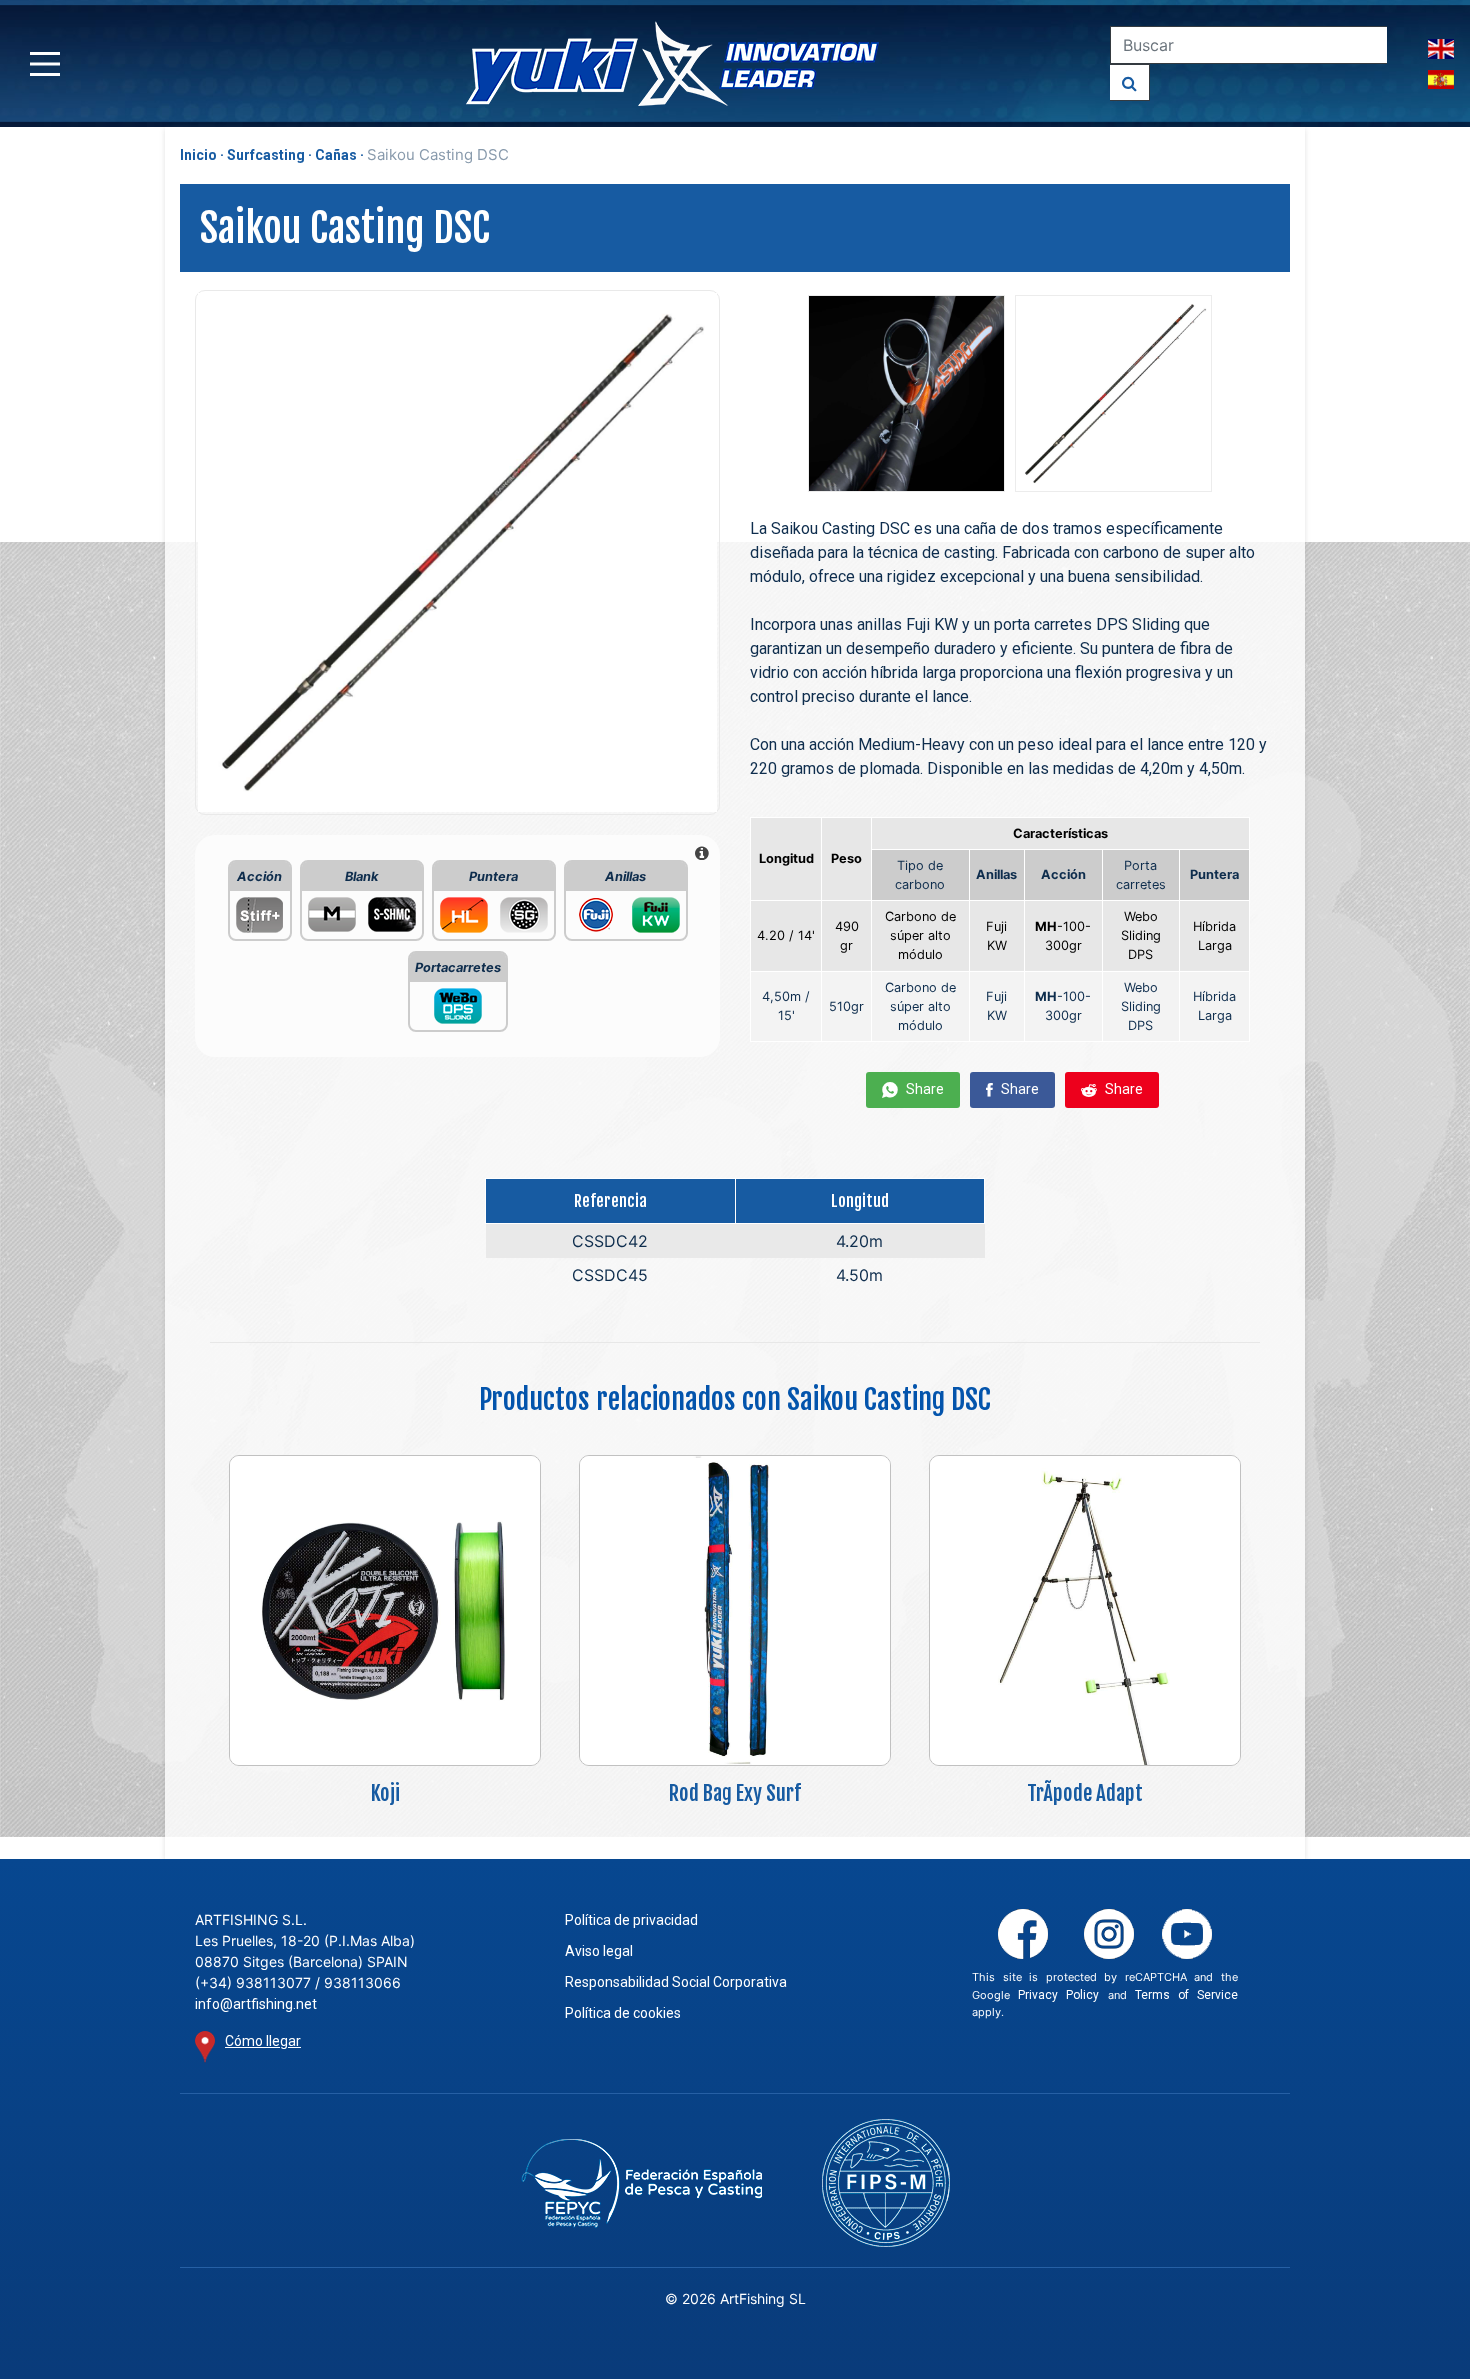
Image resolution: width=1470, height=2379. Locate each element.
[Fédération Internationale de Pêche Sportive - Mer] (886, 2183)
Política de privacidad (631, 1920)
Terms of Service (1186, 1995)
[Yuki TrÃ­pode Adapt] (1085, 1609)
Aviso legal (599, 1951)
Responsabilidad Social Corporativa (676, 1982)
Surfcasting (266, 155)
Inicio (198, 155)
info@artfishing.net (256, 2004)
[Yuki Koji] (385, 1609)
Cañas (336, 155)
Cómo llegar (263, 2041)
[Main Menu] (45, 64)
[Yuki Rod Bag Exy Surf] (735, 1609)
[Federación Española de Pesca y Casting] (641, 2183)
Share (923, 1089)
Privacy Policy (1058, 1995)
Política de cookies (623, 2013)
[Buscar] (1130, 82)
